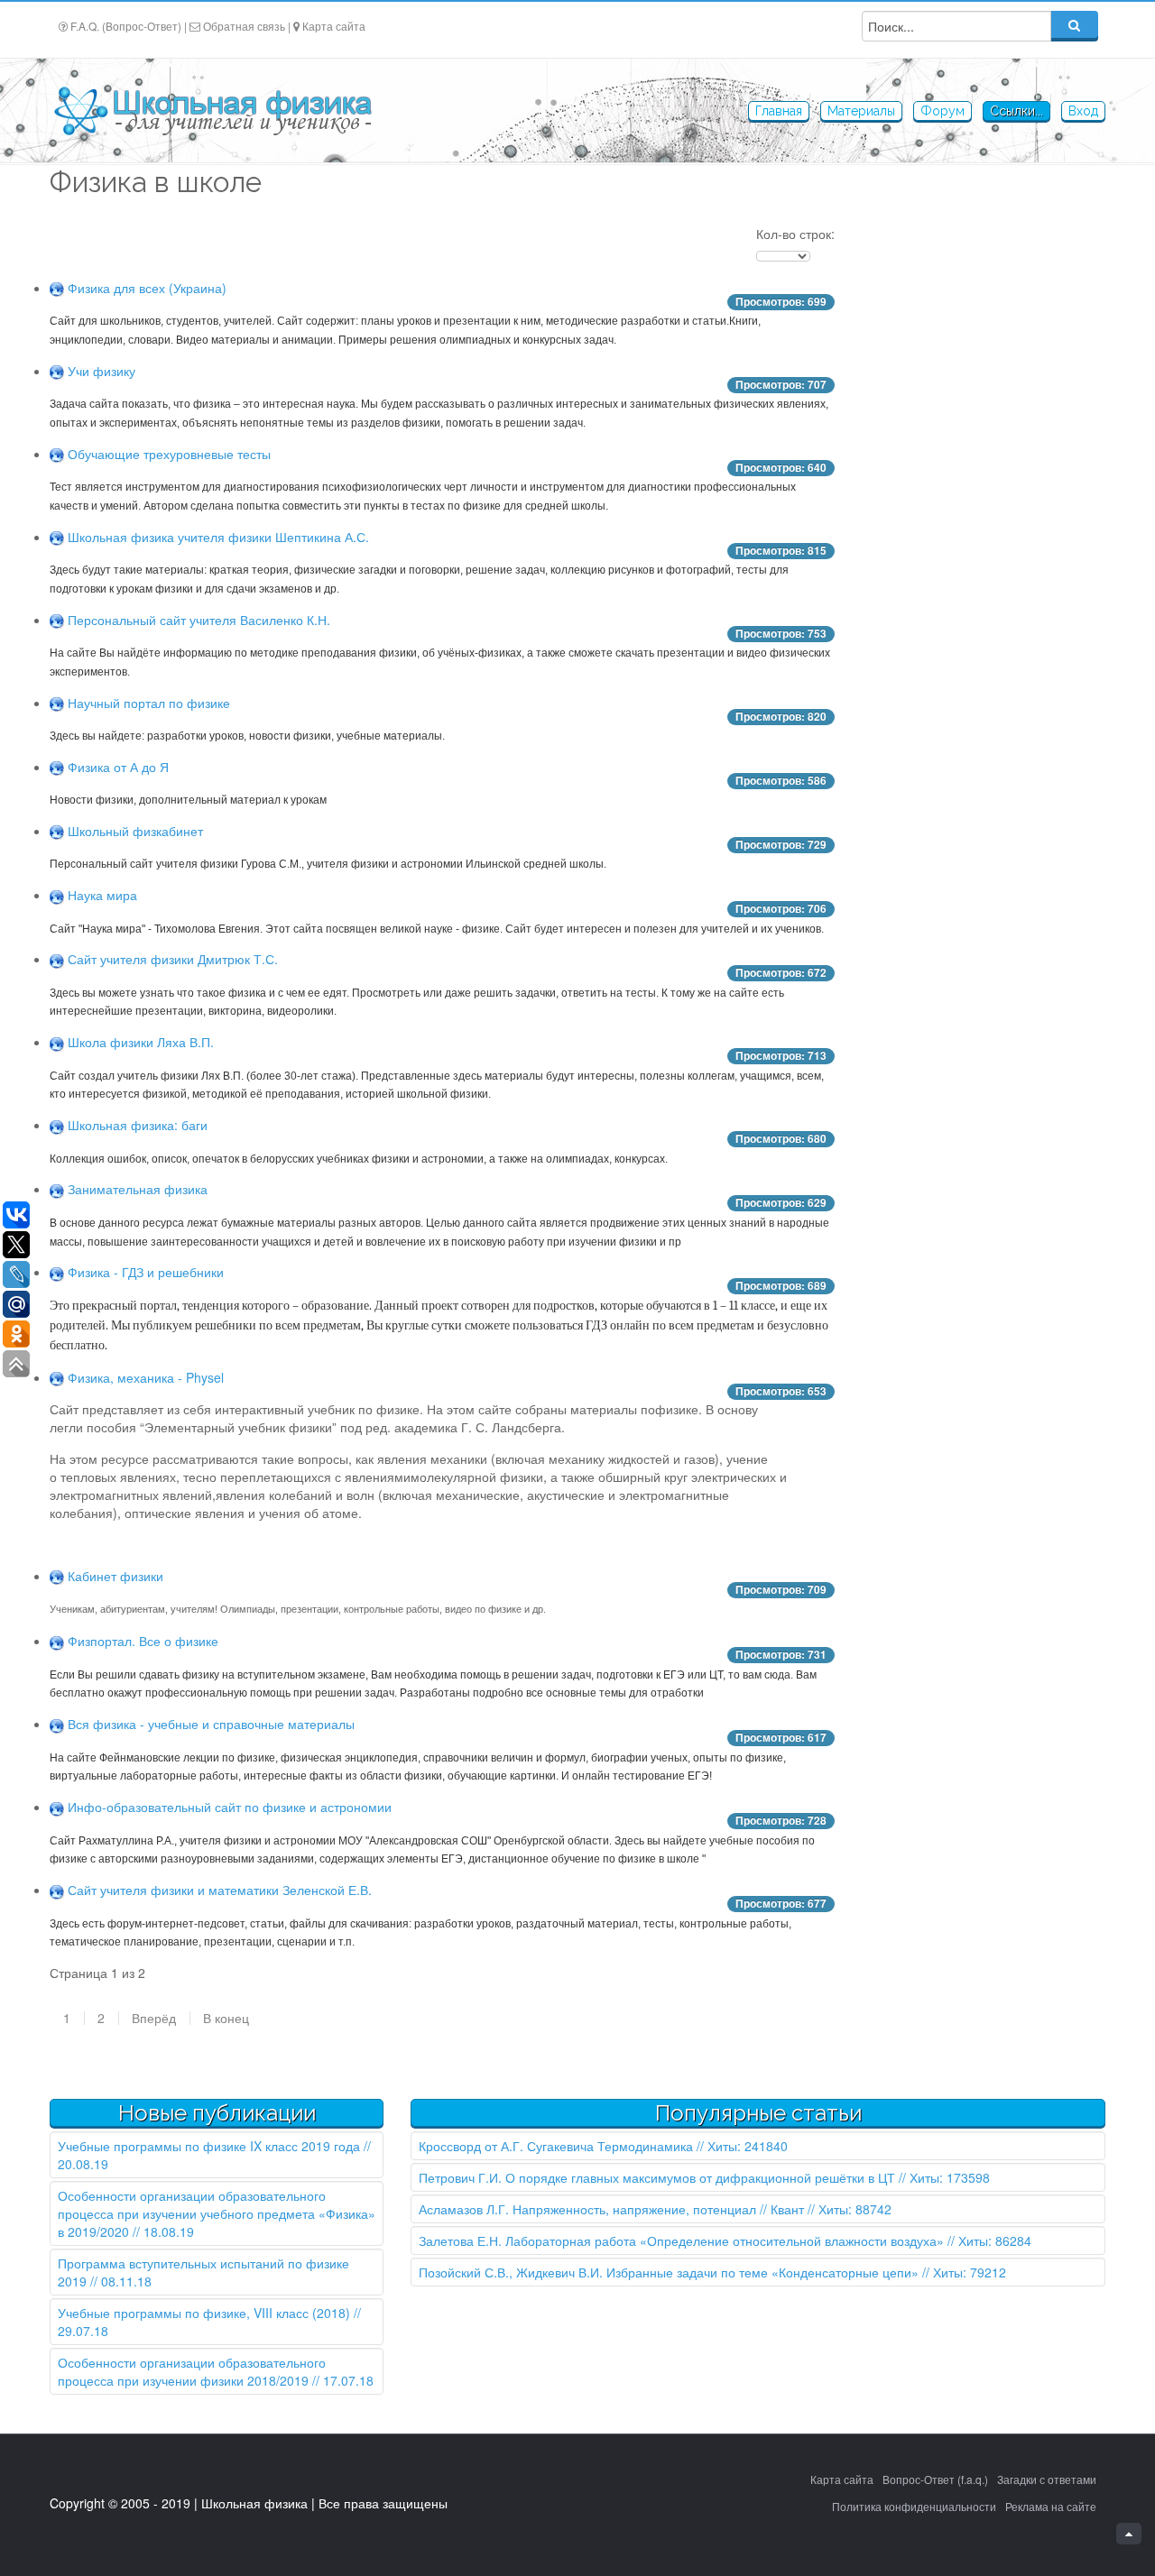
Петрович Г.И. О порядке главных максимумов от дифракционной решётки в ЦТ (657, 2177)
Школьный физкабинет (135, 831)
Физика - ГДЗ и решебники (146, 1272)
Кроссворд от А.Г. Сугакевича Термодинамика (556, 2146)
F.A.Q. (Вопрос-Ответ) (126, 26)
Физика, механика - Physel (146, 1377)
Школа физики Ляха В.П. (141, 1042)
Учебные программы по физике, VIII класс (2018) (204, 2313)
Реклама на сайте (1051, 2506)
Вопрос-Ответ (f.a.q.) (935, 2479)
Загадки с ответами (1047, 2479)
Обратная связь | (247, 26)
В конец (226, 2018)
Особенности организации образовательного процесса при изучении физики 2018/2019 (192, 2371)
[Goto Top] (1129, 2534)
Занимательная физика (138, 1189)
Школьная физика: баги (138, 1125)
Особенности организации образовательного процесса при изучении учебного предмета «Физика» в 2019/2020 (217, 2213)
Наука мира (102, 895)
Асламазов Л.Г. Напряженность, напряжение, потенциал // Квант (611, 2209)
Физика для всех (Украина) (147, 288)
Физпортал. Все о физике (143, 1641)
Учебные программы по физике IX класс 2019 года (209, 2146)
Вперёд (154, 2018)
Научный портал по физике (149, 703)
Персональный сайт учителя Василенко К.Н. (199, 620)
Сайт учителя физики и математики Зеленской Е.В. (220, 1890)
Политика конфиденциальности (914, 2506)
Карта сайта (334, 26)
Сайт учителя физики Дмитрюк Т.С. (173, 959)
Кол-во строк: (795, 234)
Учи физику (102, 371)
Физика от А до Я (118, 767)
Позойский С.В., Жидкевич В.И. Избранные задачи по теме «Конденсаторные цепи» (669, 2272)
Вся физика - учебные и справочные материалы (211, 1724)
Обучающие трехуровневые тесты (169, 454)
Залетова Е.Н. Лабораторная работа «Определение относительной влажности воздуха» (681, 2240)
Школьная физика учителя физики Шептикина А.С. (218, 537)
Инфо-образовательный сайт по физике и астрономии (230, 1807)
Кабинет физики (115, 1576)
